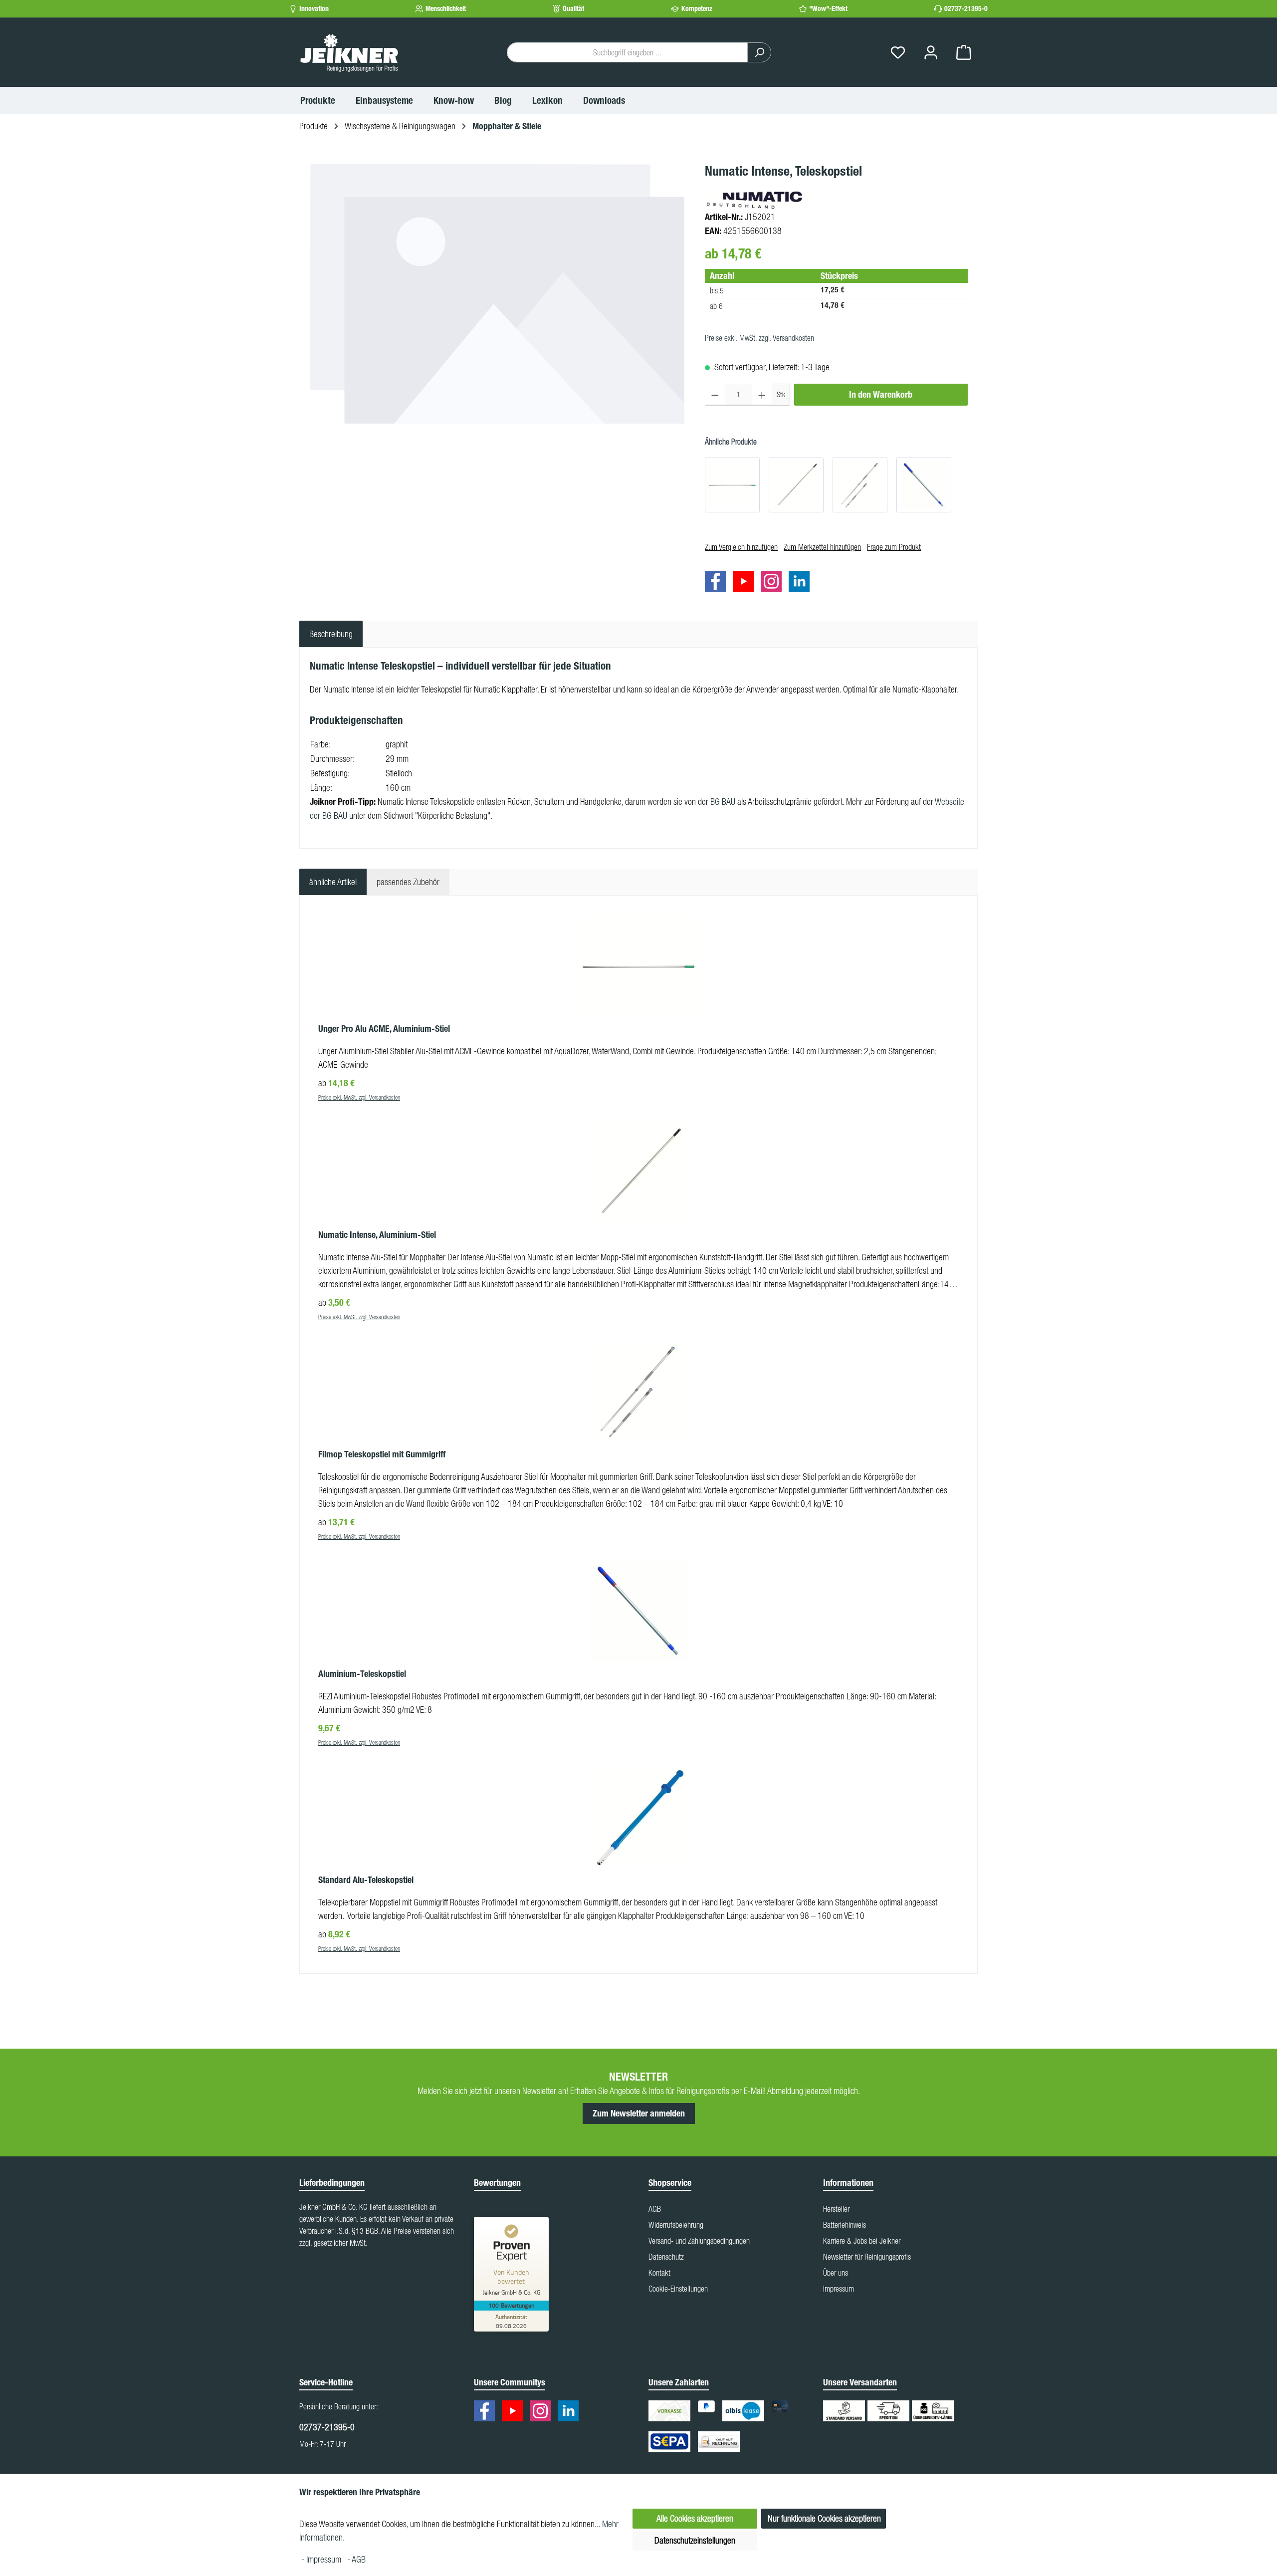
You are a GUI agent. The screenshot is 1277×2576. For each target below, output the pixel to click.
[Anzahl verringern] (715, 395)
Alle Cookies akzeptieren (695, 2518)
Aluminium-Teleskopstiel (362, 1674)
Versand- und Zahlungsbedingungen (699, 2241)
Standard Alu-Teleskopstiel (366, 1880)
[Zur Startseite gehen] (349, 52)
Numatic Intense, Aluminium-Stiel (377, 1235)
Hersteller (836, 2209)
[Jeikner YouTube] (746, 583)
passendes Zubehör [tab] (408, 882)
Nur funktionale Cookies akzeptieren (824, 2518)
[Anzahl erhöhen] (762, 395)
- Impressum (322, 2559)
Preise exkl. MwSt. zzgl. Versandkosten (759, 338)
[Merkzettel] (898, 53)
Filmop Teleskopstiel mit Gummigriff (382, 1454)
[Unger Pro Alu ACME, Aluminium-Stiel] (732, 485)
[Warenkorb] (964, 53)
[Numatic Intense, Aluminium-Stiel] (796, 485)
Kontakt (659, 2273)
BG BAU (723, 802)
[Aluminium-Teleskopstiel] (924, 485)
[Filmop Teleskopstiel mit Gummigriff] (860, 485)
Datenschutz (666, 2257)
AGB (655, 2209)
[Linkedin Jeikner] (802, 583)
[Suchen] (759, 52)
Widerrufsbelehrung (676, 2225)
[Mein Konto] (931, 53)
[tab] (331, 634)
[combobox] (627, 52)
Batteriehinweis (845, 2225)
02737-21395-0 (966, 9)
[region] (497, 293)
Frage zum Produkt (894, 547)
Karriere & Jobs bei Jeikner (862, 2241)
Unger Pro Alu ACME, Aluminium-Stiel (384, 1029)
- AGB (356, 2559)
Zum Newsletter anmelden (639, 2113)
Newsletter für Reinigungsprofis (867, 2257)
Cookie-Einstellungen (678, 2289)
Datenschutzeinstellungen (695, 2540)
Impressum (839, 2289)
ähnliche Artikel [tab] (333, 882)
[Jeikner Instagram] (774, 583)
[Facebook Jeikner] (718, 583)
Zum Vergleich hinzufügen (741, 547)
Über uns (836, 2273)
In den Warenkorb (881, 395)
